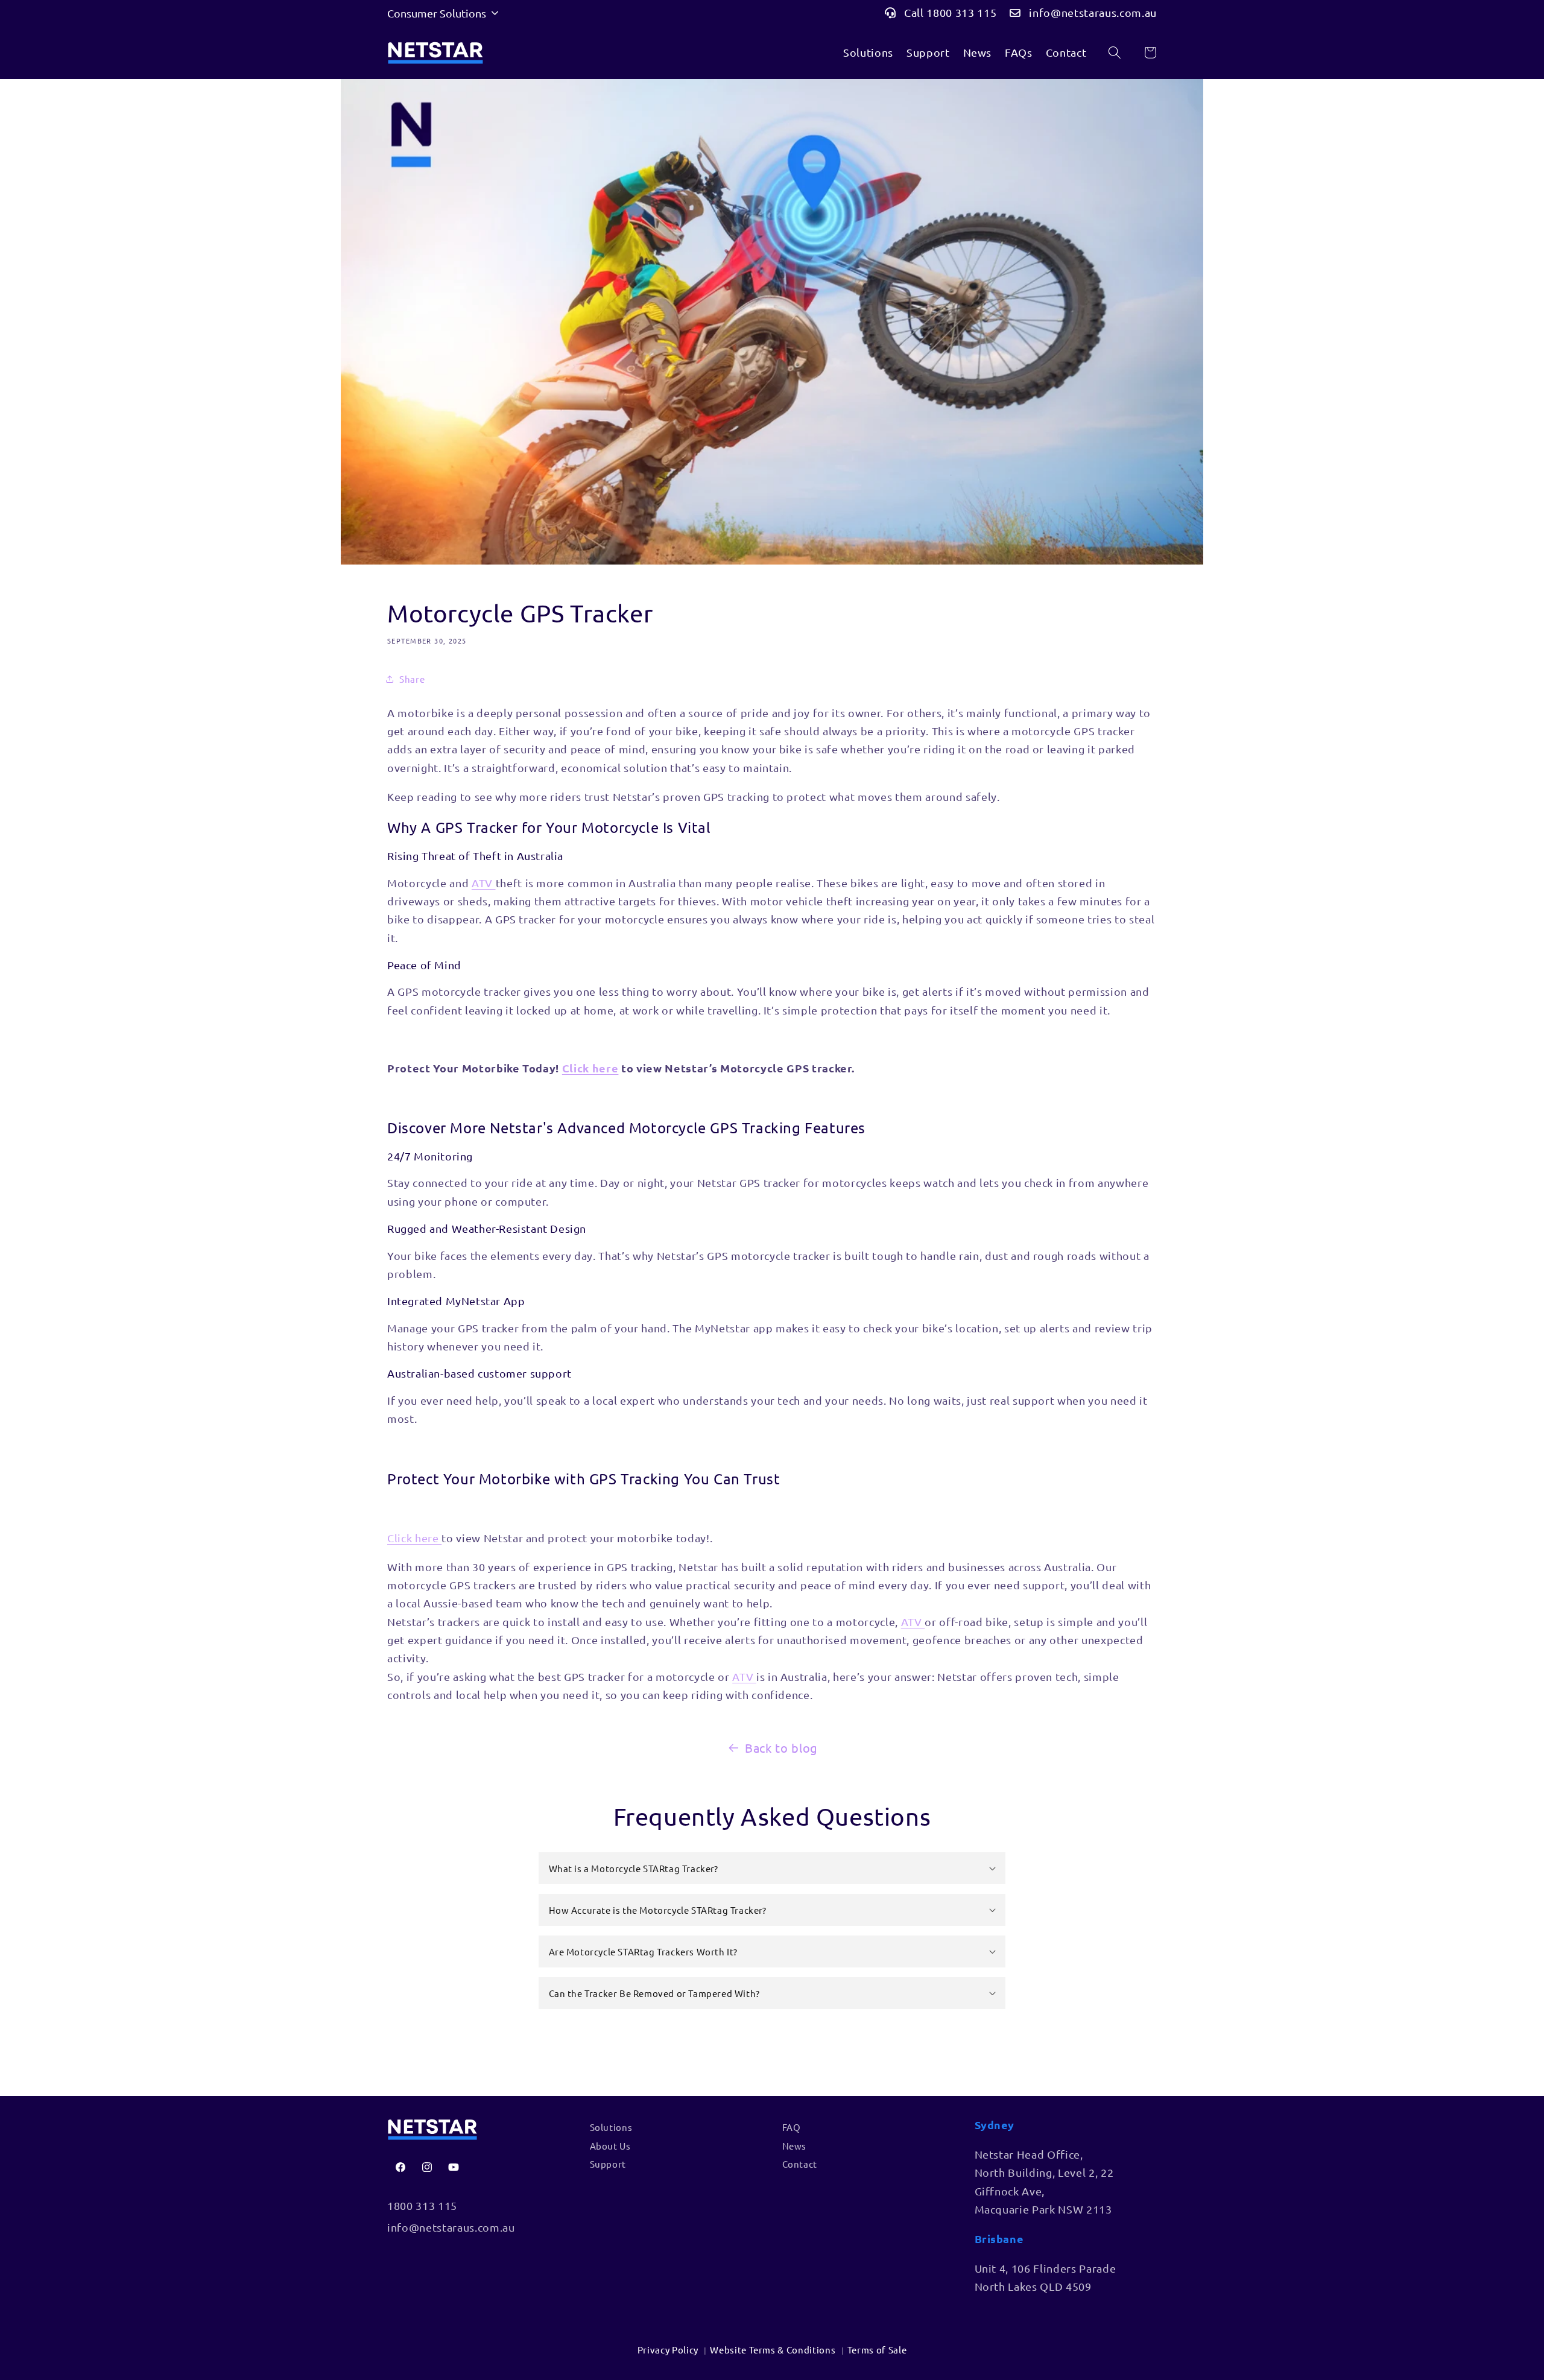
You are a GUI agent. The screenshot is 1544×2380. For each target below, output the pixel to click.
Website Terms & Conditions (773, 2350)
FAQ (792, 2127)
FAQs (1019, 52)
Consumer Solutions (437, 13)
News (978, 52)
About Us (610, 2146)
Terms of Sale (877, 2350)
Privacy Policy (668, 2350)
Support (928, 52)
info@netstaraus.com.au (1093, 12)
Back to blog (781, 1748)
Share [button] (412, 679)
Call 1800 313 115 (950, 12)
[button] (772, 1868)
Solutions (868, 52)
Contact (1066, 52)
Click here (590, 1068)
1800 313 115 (422, 2205)
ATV (484, 883)
